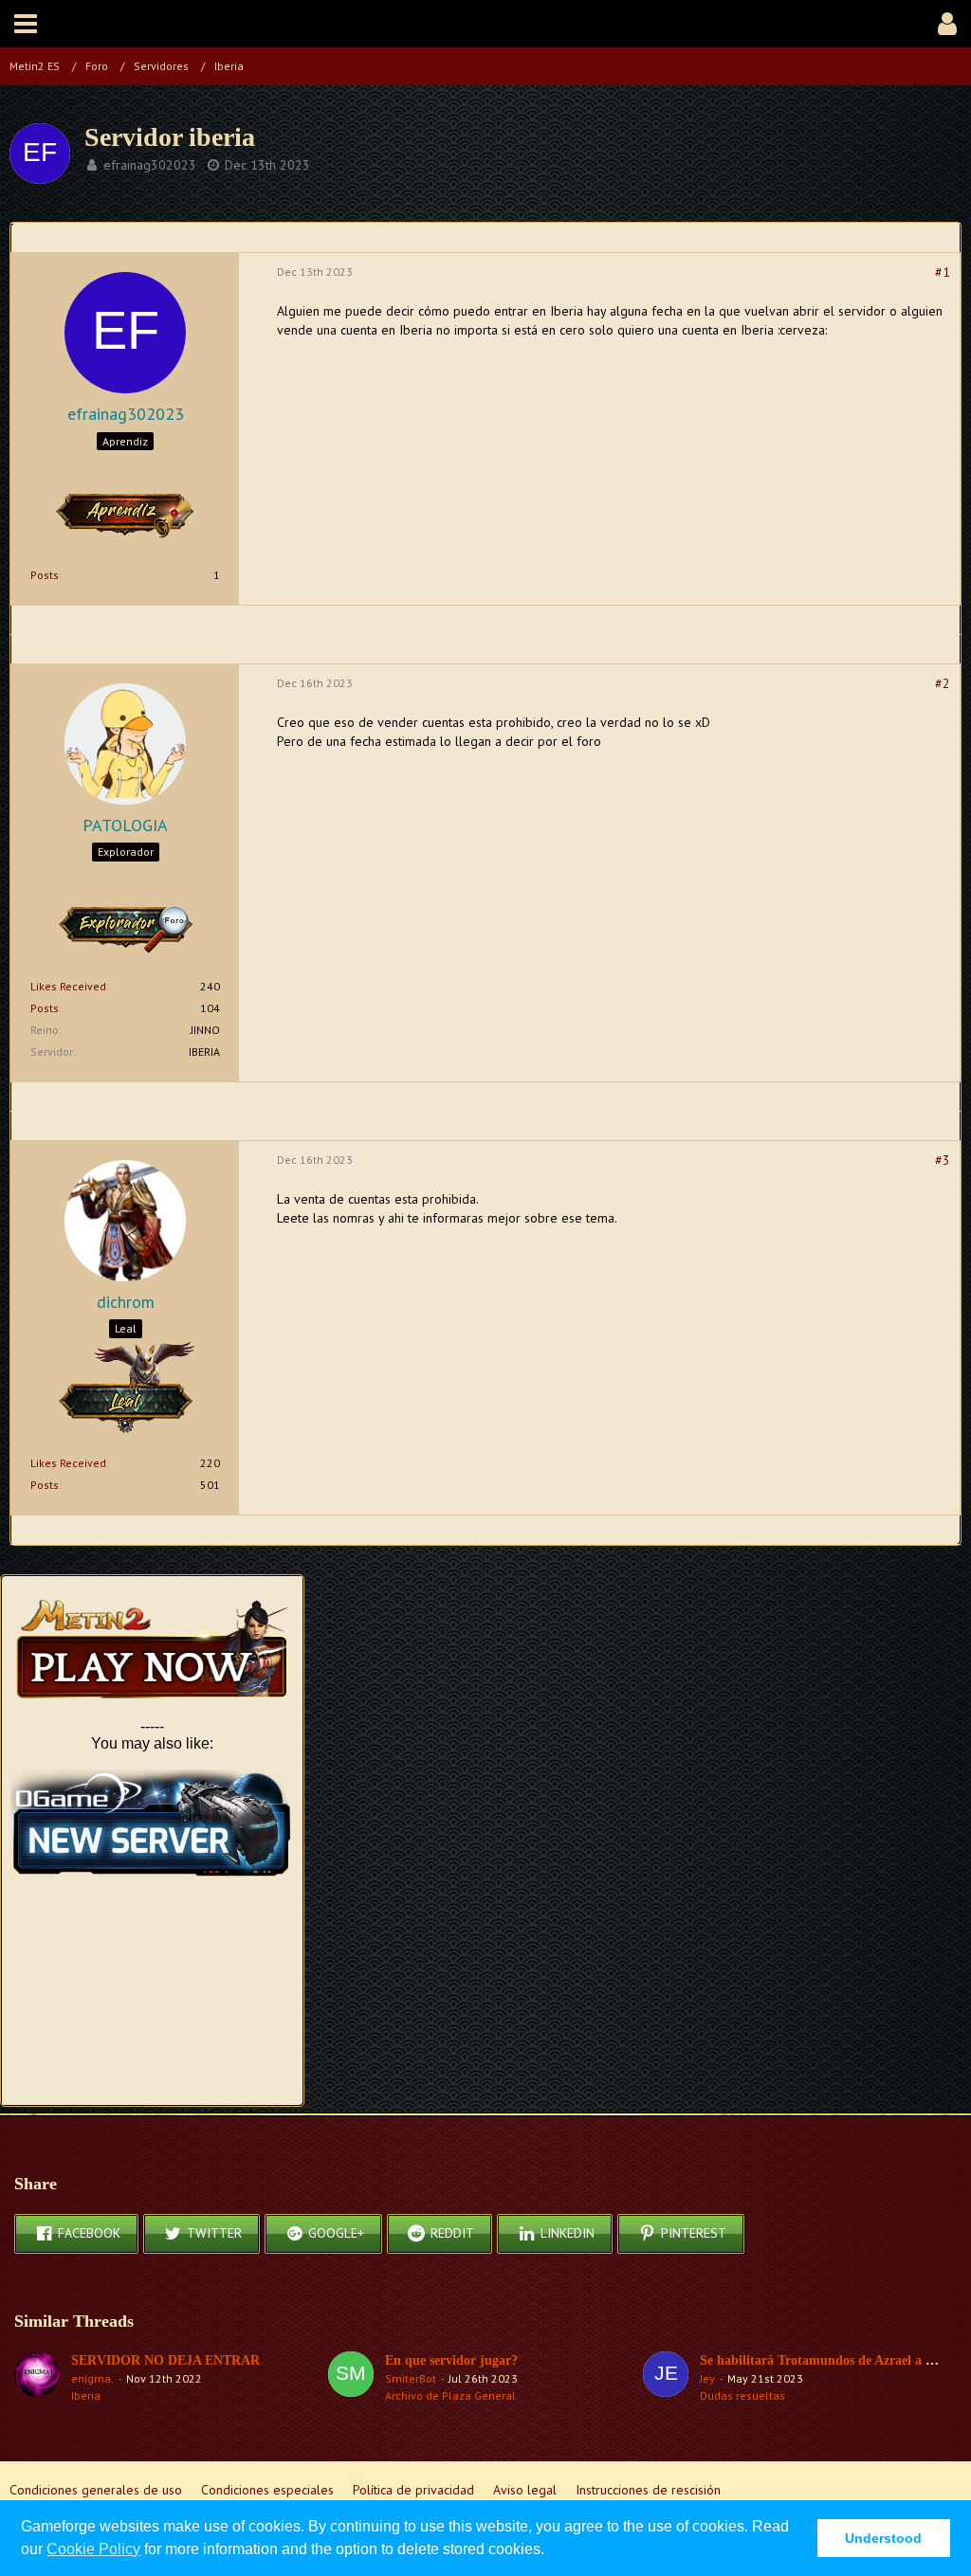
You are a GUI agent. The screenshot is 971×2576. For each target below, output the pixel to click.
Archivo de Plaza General (450, 2395)
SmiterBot (411, 2378)
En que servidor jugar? (451, 2360)
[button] (26, 24)
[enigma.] (37, 2378)
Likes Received (68, 986)
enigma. (92, 2378)
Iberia (86, 2395)
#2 (943, 683)
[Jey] (666, 2378)
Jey (707, 2378)
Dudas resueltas (742, 2395)
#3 (943, 1160)
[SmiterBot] (351, 2378)
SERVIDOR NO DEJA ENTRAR (165, 2360)
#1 (943, 272)
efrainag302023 (150, 165)
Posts (45, 575)
